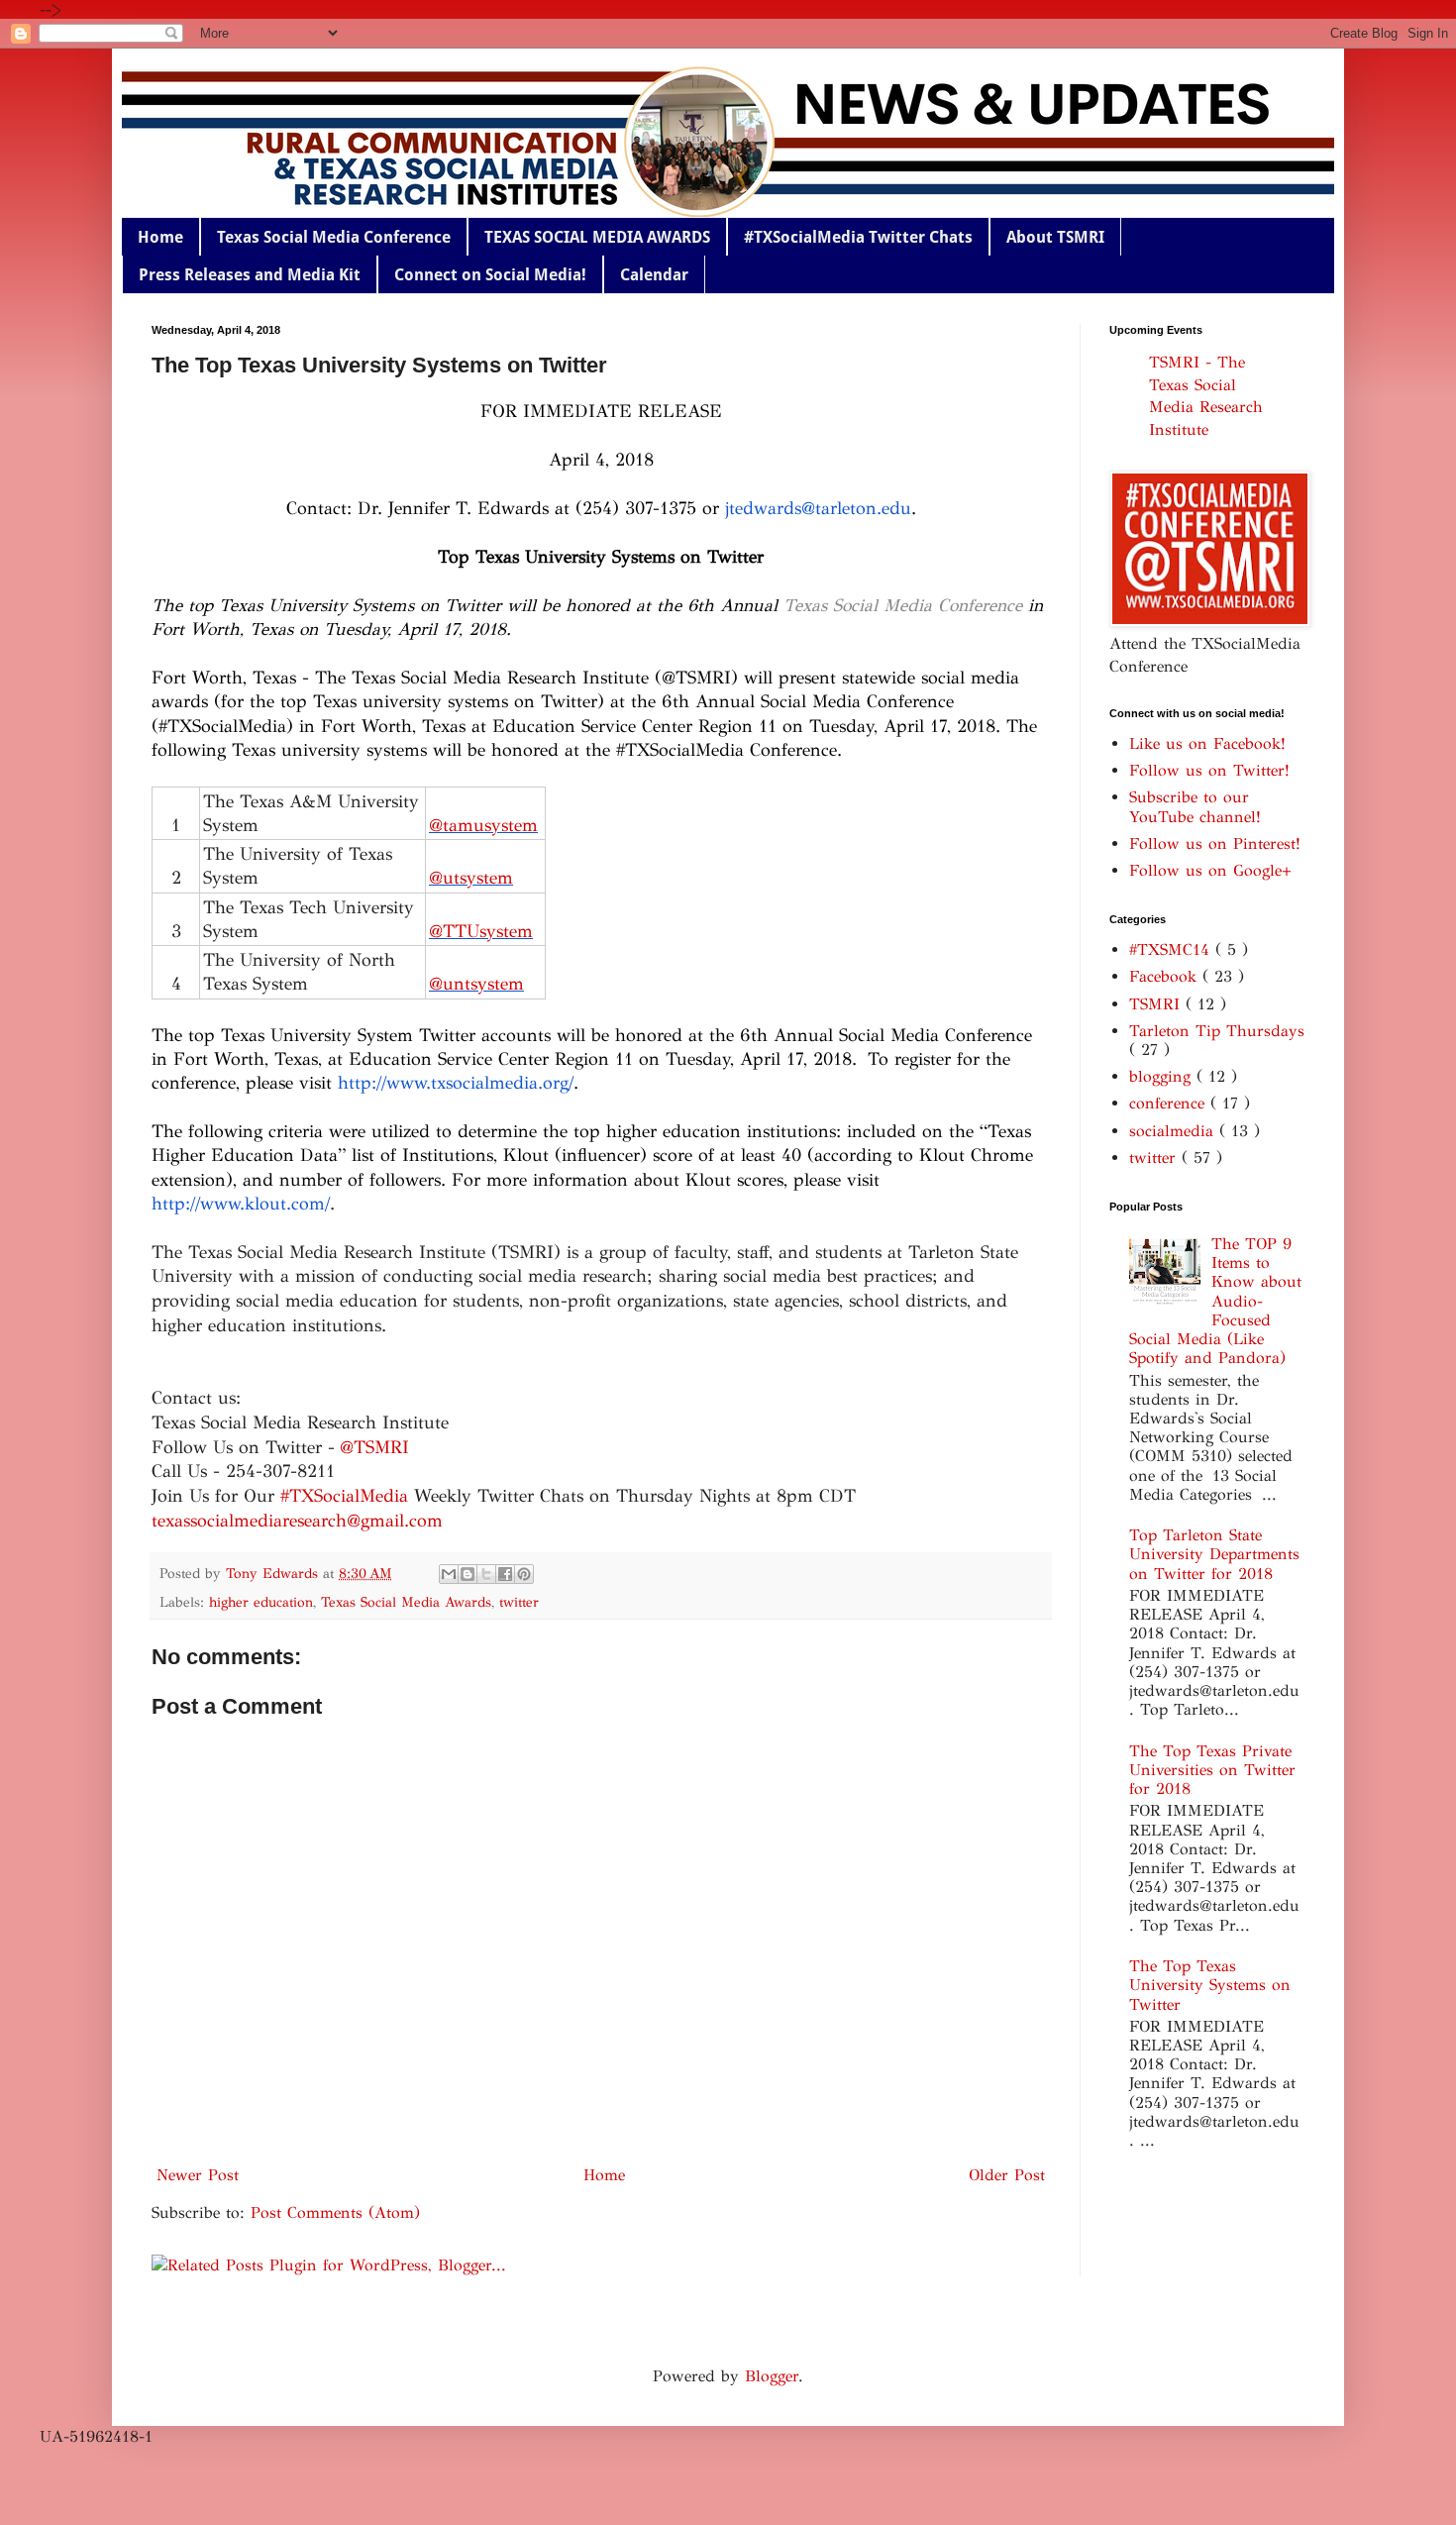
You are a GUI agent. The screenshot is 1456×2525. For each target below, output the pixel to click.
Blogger (772, 2376)
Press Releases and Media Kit (250, 275)
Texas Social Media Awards (406, 1602)
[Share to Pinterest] (524, 1574)
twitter (519, 1602)
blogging (1163, 1076)
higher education (261, 1602)
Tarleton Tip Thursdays (1217, 1031)
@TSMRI (374, 1447)
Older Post (1007, 2175)
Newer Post (198, 2175)
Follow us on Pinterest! (1215, 843)
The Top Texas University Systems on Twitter (1210, 1985)
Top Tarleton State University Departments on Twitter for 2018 (1214, 1554)
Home (160, 237)
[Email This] (449, 1574)
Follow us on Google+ (1210, 870)
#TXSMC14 (1172, 949)
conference (1170, 1103)
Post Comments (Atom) (335, 2212)
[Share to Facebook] (505, 1574)
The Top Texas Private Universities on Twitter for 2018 (1212, 1770)
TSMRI (1157, 1004)
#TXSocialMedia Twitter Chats (858, 237)
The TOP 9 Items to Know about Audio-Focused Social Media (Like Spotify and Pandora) (1215, 1301)
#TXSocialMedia (344, 1496)
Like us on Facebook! (1207, 743)
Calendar (654, 275)
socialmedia (1174, 1131)
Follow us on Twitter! (1209, 770)
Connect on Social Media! (490, 275)
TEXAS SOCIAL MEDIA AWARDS (597, 237)
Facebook (1166, 976)
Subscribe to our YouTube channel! (1195, 806)
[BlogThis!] (468, 1574)
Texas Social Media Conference (334, 237)
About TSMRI (1055, 237)
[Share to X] (486, 1574)
